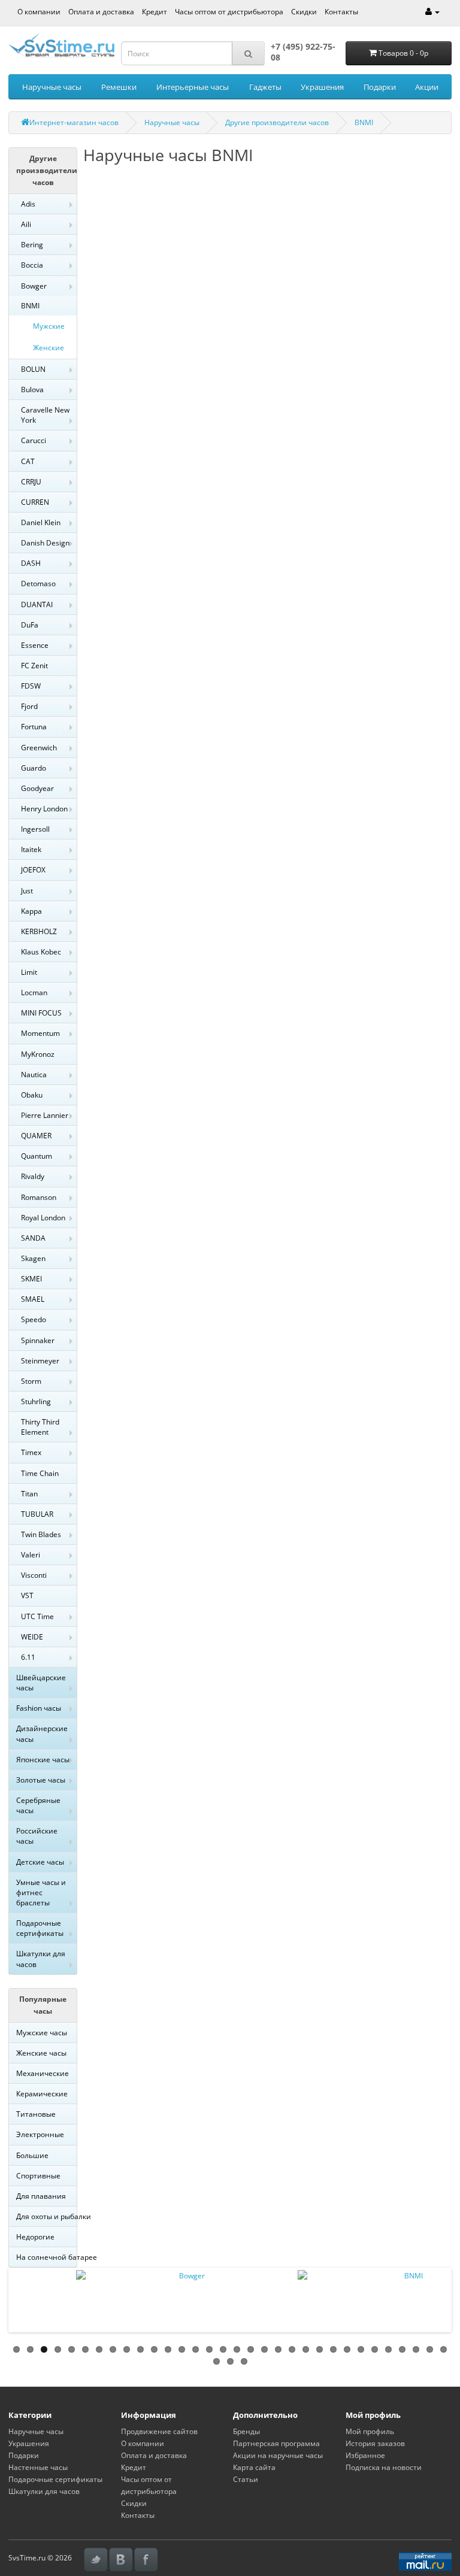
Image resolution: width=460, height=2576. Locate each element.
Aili (26, 224)
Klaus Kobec (41, 952)
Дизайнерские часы (42, 1734)
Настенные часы (38, 2467)
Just (27, 891)
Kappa (31, 911)
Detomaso (38, 584)
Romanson (39, 1197)
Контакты (341, 12)
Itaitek (31, 849)
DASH (31, 563)
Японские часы (43, 1760)
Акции (427, 87)
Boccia (32, 265)
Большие (32, 2155)
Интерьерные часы (193, 87)
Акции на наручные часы (278, 2455)
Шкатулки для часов (41, 1959)
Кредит (155, 12)
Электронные (40, 2134)
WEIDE (32, 1637)
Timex (31, 1452)
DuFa (30, 625)
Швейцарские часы (41, 1683)
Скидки (304, 12)
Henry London (44, 809)
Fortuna (34, 727)
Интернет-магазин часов (74, 122)
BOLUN (33, 369)
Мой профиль (370, 2431)
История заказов (375, 2443)
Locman (34, 992)
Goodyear (37, 788)
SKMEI (31, 1279)
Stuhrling (36, 1401)
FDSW (31, 686)
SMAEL (33, 1299)
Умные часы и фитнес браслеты (41, 1892)
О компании (39, 12)
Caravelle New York (45, 415)
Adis (28, 204)
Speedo (34, 1319)
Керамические (42, 2094)
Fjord (29, 706)
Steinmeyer (40, 1361)
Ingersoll (35, 829)
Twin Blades (41, 1534)
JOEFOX (33, 870)
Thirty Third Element (40, 1427)
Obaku (32, 1095)
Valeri (31, 1555)
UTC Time (37, 1616)
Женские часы (41, 2053)
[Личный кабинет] (432, 12)
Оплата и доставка (101, 12)
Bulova (32, 390)
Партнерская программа (276, 2443)
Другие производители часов (277, 122)
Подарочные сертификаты (40, 1928)
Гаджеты (265, 87)
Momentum (40, 1033)
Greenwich (39, 748)
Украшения (322, 87)
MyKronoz (38, 1054)
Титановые (36, 2114)
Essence (35, 645)
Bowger (34, 286)
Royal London (43, 1218)
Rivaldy (33, 1176)
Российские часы (37, 1836)
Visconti (34, 1575)
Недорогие (35, 2237)
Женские (49, 348)
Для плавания (41, 2196)
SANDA (33, 1238)
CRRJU (31, 482)
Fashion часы (39, 1708)
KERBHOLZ (39, 931)
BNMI (364, 122)
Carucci (34, 440)
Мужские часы (42, 2033)
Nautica (34, 1075)
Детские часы (40, 1862)
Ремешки (119, 87)
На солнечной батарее (46, 2257)
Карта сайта (254, 2467)
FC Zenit (34, 666)
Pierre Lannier (45, 1115)
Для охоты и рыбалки (46, 2216)
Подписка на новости (384, 2467)
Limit (29, 972)
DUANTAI (37, 604)
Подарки (380, 87)
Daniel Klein (41, 522)
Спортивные (38, 2176)
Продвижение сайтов (159, 2431)
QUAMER (36, 1136)
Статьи (246, 2479)
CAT (28, 461)
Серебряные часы (38, 1805)
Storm (31, 1381)
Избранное (365, 2455)
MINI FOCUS (41, 1013)
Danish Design (45, 543)
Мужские (49, 326)
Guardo (34, 768)
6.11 (28, 1657)
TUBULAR (37, 1514)
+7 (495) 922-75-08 (303, 52)
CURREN (35, 502)
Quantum (37, 1156)
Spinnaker (38, 1340)
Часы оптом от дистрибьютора (229, 12)
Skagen (33, 1258)
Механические (43, 2073)
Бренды (246, 2431)
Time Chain (40, 1473)
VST (27, 1595)
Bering (32, 245)
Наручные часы (52, 87)
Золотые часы (41, 1780)
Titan (29, 1494)
